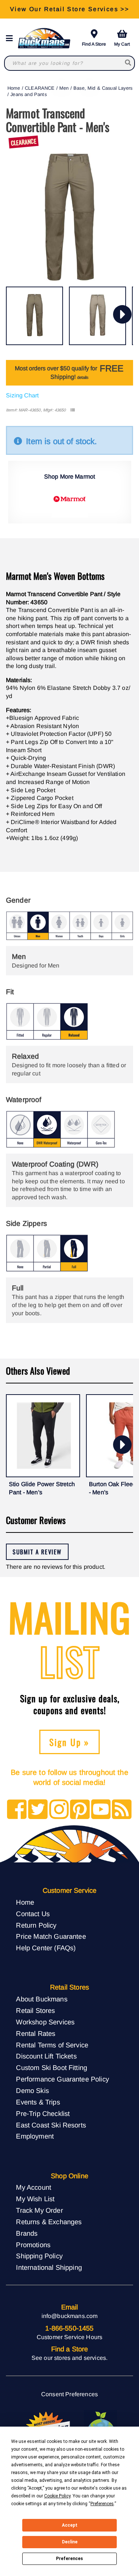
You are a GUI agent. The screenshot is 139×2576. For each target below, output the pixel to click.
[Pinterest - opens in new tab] (80, 1810)
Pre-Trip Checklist (43, 2114)
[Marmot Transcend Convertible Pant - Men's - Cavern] (34, 316)
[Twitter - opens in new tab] (38, 1810)
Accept (70, 2525)
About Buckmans (42, 1999)
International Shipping (49, 2267)
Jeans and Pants (28, 94)
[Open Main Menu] (11, 38)
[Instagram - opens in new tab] (59, 1810)
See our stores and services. (69, 2358)
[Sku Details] (72, 410)
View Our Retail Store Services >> (69, 9)
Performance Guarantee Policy (62, 2079)
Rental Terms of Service (52, 2045)
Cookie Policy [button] (57, 2496)
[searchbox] (128, 63)
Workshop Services (45, 2022)
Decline (70, 2542)
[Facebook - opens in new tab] (17, 1810)
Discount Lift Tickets (46, 2056)
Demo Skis (32, 2091)
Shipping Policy (39, 2256)
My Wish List (35, 2199)
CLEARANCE (40, 88)
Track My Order (39, 2210)
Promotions (33, 2245)
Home (14, 88)
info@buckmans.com (70, 2316)
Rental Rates (36, 2033)
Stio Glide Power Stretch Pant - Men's (42, 1488)
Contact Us (33, 1914)
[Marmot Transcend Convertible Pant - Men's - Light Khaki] (97, 316)
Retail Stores (35, 2010)
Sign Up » (69, 1742)
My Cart (122, 44)
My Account (34, 2187)
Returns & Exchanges (49, 2222)
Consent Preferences (69, 2394)
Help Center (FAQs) (46, 1948)
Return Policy (36, 1925)
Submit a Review (37, 1552)
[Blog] (122, 1810)
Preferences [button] (102, 2504)
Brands (27, 2233)
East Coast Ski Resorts (51, 2125)
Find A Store (94, 44)
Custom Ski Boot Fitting (52, 2068)
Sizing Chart (22, 395)
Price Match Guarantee (51, 1936)
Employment (35, 2136)
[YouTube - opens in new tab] (101, 1810)
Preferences (69, 2559)
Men (64, 88)
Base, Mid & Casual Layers (103, 88)
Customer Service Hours (70, 2337)
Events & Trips (38, 2102)
